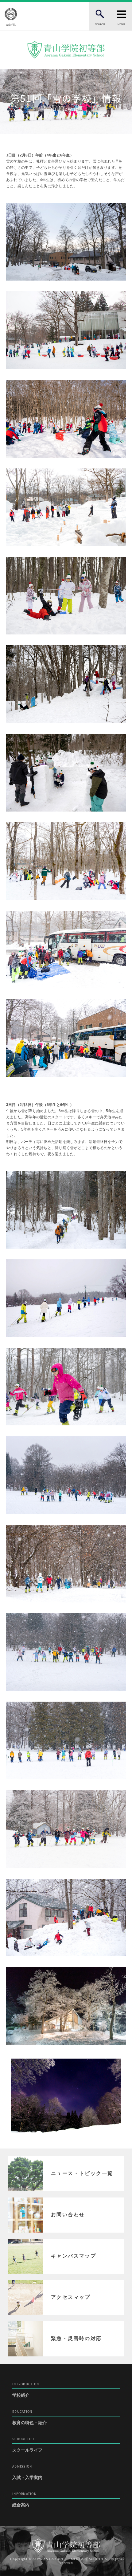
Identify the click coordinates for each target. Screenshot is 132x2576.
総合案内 (24, 2500)
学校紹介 (26, 2390)
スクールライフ (27, 2445)
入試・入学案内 (27, 2472)
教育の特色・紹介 (29, 2418)
